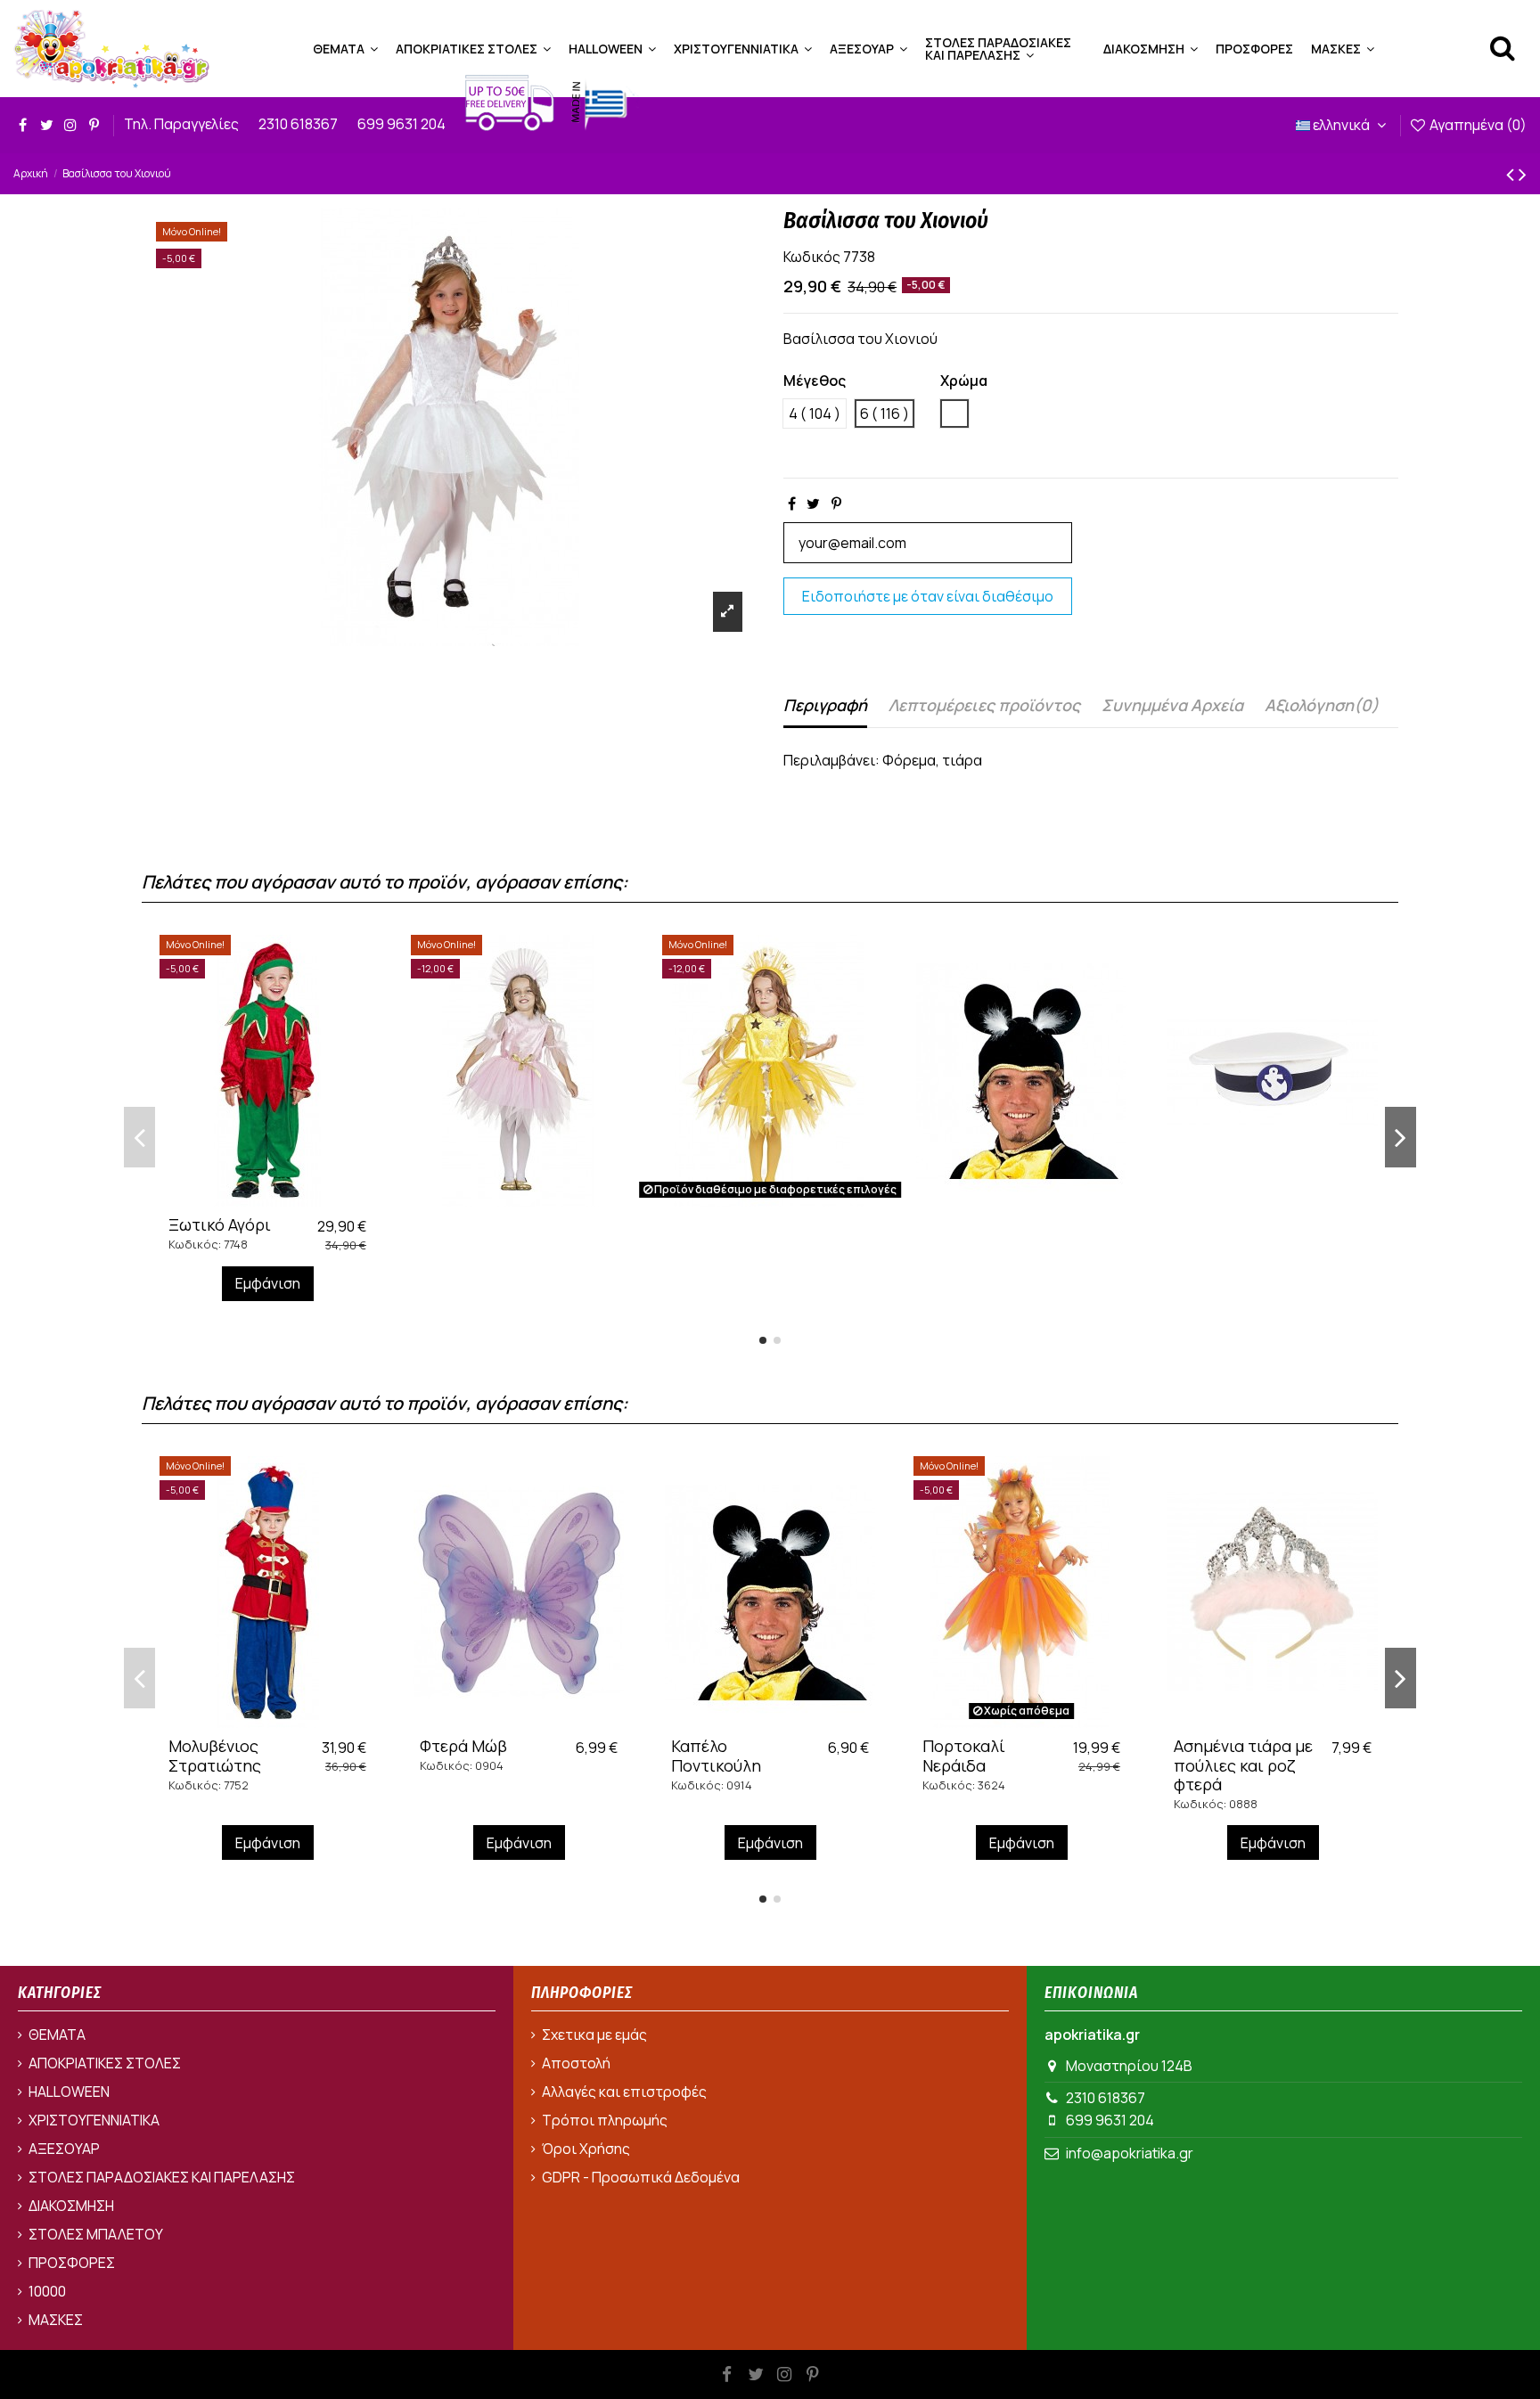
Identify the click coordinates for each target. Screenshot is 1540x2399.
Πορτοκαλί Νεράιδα (964, 1756)
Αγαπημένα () (1477, 125)
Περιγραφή (825, 705)
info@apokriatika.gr (1130, 2153)
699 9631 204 (403, 124)
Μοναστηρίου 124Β (1129, 2066)
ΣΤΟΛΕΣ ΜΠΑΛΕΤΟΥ (96, 2234)
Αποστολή (576, 2063)
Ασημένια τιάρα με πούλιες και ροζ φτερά (1243, 1765)
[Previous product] (1512, 173)
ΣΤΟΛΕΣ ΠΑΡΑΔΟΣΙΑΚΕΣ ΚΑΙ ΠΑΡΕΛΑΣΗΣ (162, 2177)
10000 (47, 2291)
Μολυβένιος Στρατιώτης (215, 1756)
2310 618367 (299, 124)
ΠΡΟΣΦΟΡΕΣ (72, 2263)
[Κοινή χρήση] (792, 504)
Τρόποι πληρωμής (605, 2120)
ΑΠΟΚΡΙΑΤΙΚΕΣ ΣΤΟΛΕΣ (105, 2063)
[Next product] (1523, 173)
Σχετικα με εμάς (594, 2035)
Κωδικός (812, 257)
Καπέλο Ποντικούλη (716, 1756)
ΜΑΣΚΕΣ (56, 2320)
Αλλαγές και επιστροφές (624, 2092)
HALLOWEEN (69, 2092)
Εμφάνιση (268, 1283)
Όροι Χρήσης (586, 2149)
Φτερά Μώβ (463, 1746)
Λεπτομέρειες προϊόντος (984, 705)
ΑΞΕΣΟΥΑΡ (64, 2149)
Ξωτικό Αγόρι (220, 1224)
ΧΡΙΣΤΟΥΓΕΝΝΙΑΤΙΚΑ (94, 2120)
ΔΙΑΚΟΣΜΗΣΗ (71, 2206)
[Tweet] (813, 504)
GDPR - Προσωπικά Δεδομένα (641, 2177)
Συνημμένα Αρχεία (1172, 705)
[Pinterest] (836, 504)
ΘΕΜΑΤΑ (57, 2035)
